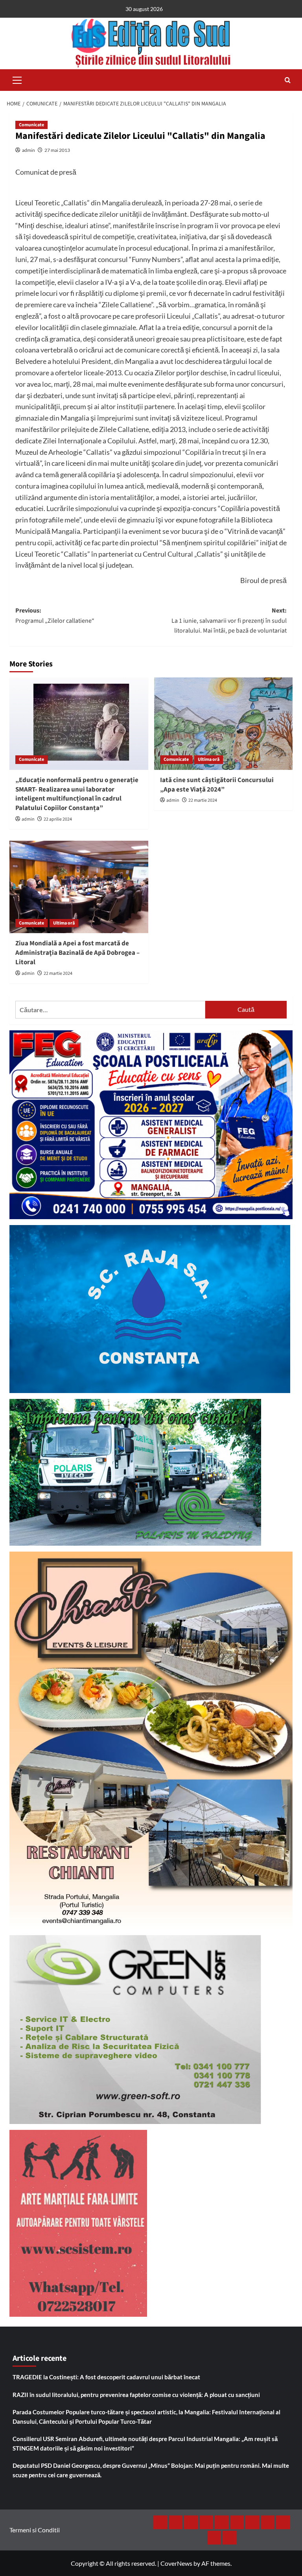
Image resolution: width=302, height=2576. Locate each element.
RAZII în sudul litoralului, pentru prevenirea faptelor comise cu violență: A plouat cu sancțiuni (136, 2395)
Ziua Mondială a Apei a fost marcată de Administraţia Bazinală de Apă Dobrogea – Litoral (77, 953)
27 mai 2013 (57, 150)
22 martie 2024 (203, 800)
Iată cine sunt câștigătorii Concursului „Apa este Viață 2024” (217, 785)
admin (29, 150)
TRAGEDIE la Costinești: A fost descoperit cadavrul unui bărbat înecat (106, 2377)
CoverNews (176, 2563)
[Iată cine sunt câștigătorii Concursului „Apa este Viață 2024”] (224, 724)
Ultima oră (209, 759)
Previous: (55, 616)
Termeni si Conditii (35, 2530)
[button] (17, 79)
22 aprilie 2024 (58, 819)
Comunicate (31, 125)
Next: (229, 621)
